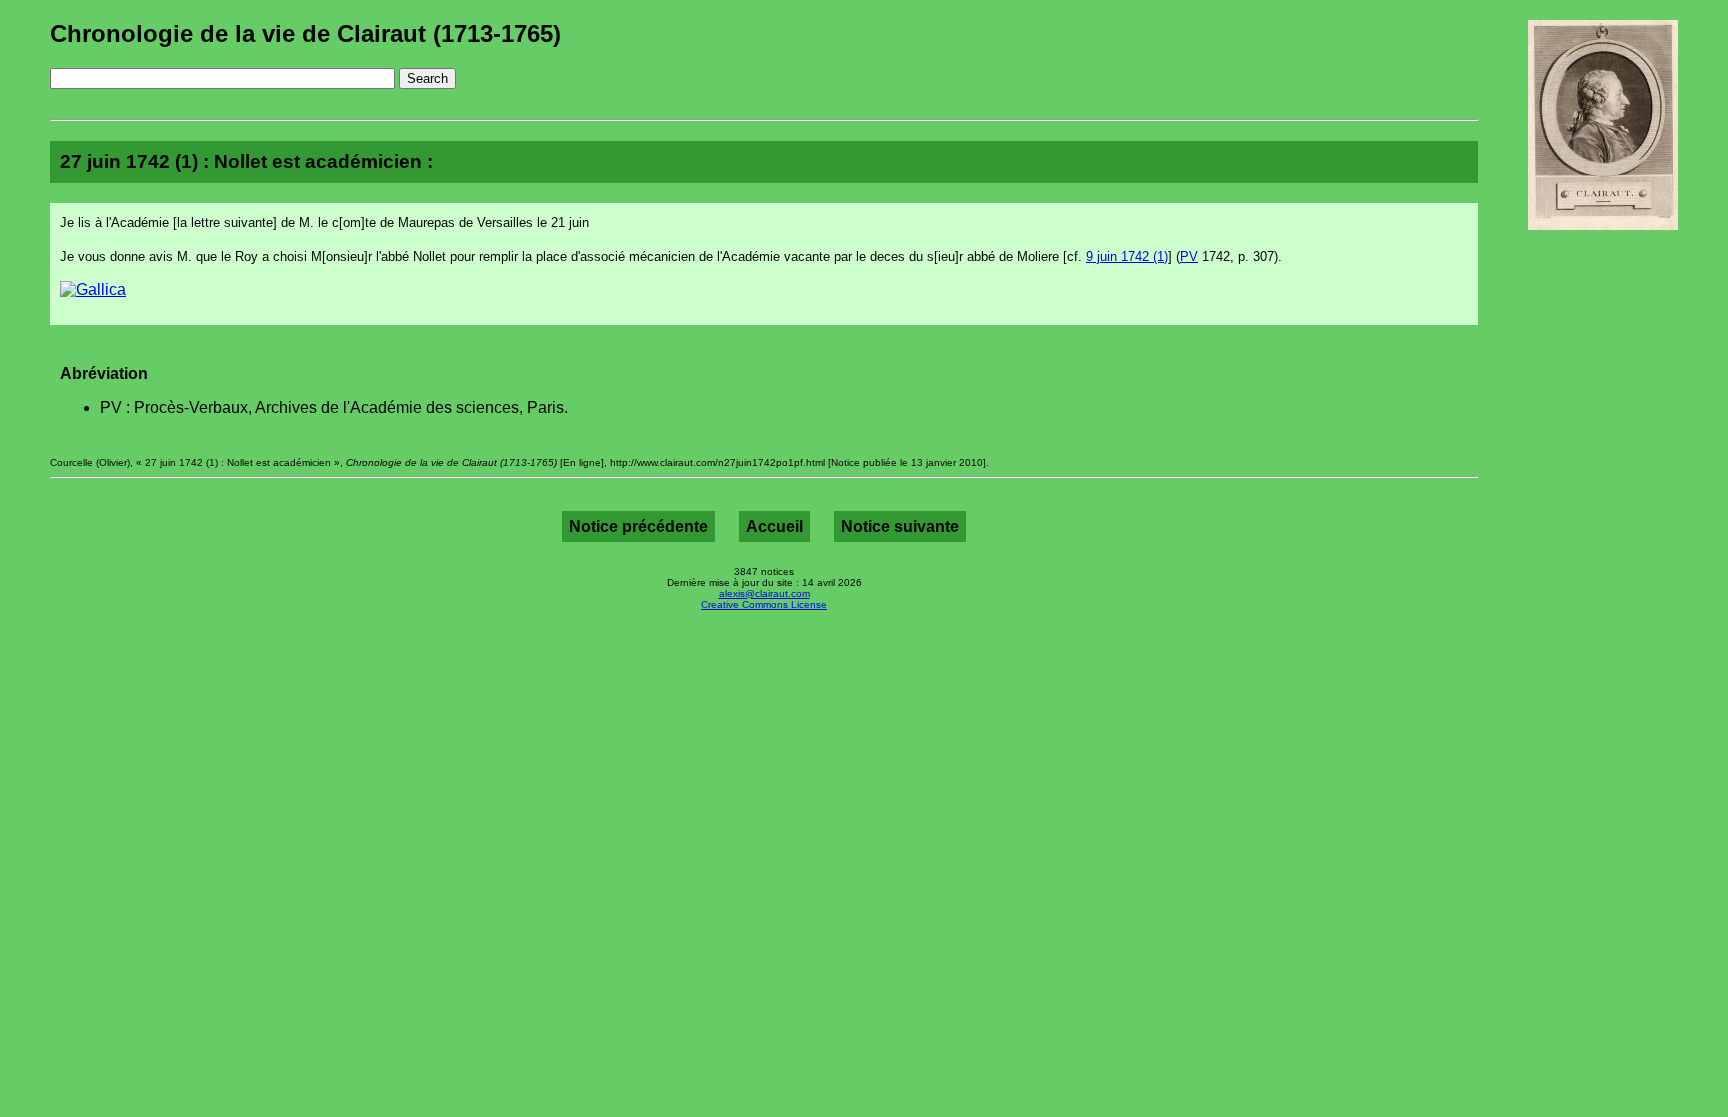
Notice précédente (638, 526)
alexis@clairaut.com (764, 593)
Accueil (774, 526)
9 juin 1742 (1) (1127, 256)
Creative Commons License (764, 604)
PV (1189, 256)
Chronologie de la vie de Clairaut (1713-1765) (305, 33)
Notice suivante (900, 526)
